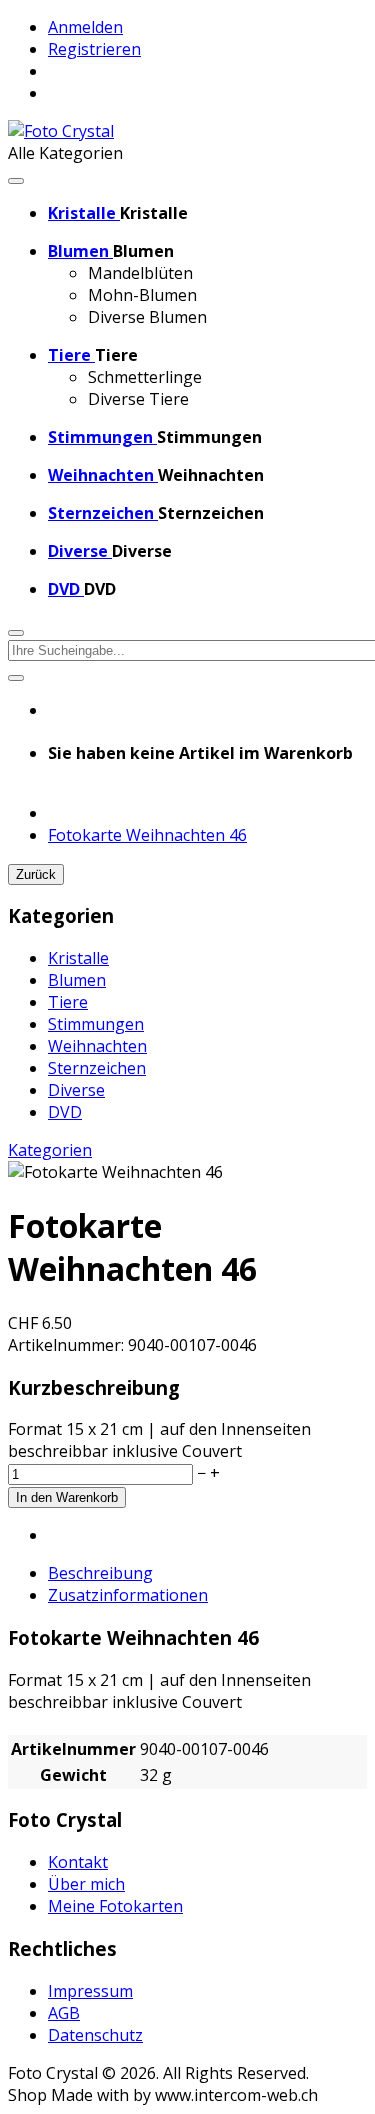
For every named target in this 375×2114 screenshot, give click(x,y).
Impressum (90, 1991)
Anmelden (85, 27)
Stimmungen (96, 1024)
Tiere (68, 1002)
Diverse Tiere (138, 399)
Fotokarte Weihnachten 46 (147, 835)
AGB (64, 2013)
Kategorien (50, 1150)
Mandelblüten (140, 273)
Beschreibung (100, 1573)
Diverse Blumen (147, 317)
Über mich (86, 1884)
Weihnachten (97, 1046)
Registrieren (94, 49)
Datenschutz (95, 2035)
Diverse (76, 1090)
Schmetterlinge (145, 377)
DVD (65, 1112)
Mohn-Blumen (142, 295)
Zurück (36, 874)
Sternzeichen (97, 1068)
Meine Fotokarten (115, 1906)
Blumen (77, 980)
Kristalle (78, 958)
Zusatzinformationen (128, 1595)
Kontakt (78, 1862)
